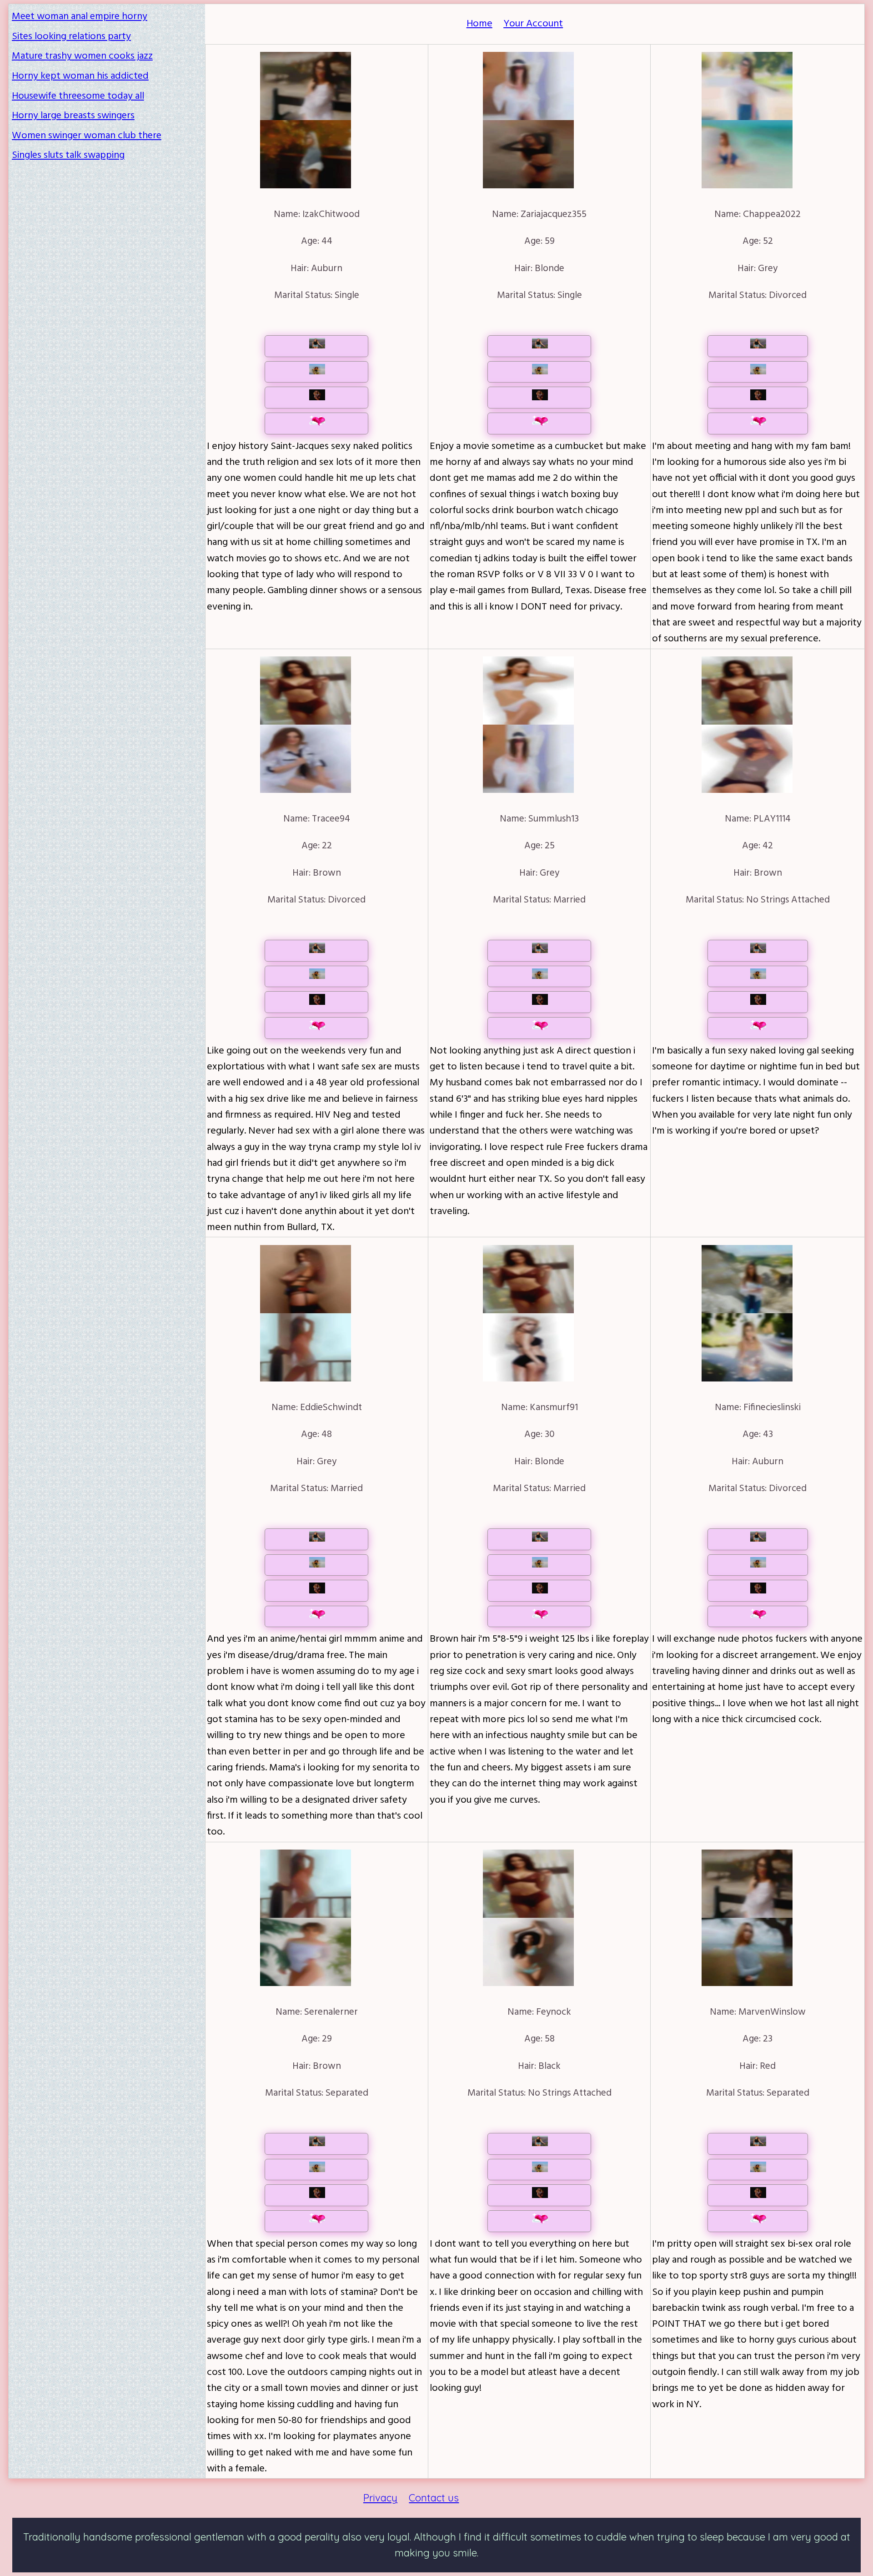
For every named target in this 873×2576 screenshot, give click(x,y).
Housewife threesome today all (78, 96)
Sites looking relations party (71, 37)
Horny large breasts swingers (73, 116)
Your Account (533, 24)
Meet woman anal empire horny (80, 17)
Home (479, 24)
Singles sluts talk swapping (68, 155)
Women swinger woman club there (87, 136)
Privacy (380, 2498)
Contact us (434, 2498)
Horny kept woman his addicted (80, 76)
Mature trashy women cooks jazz (82, 56)
